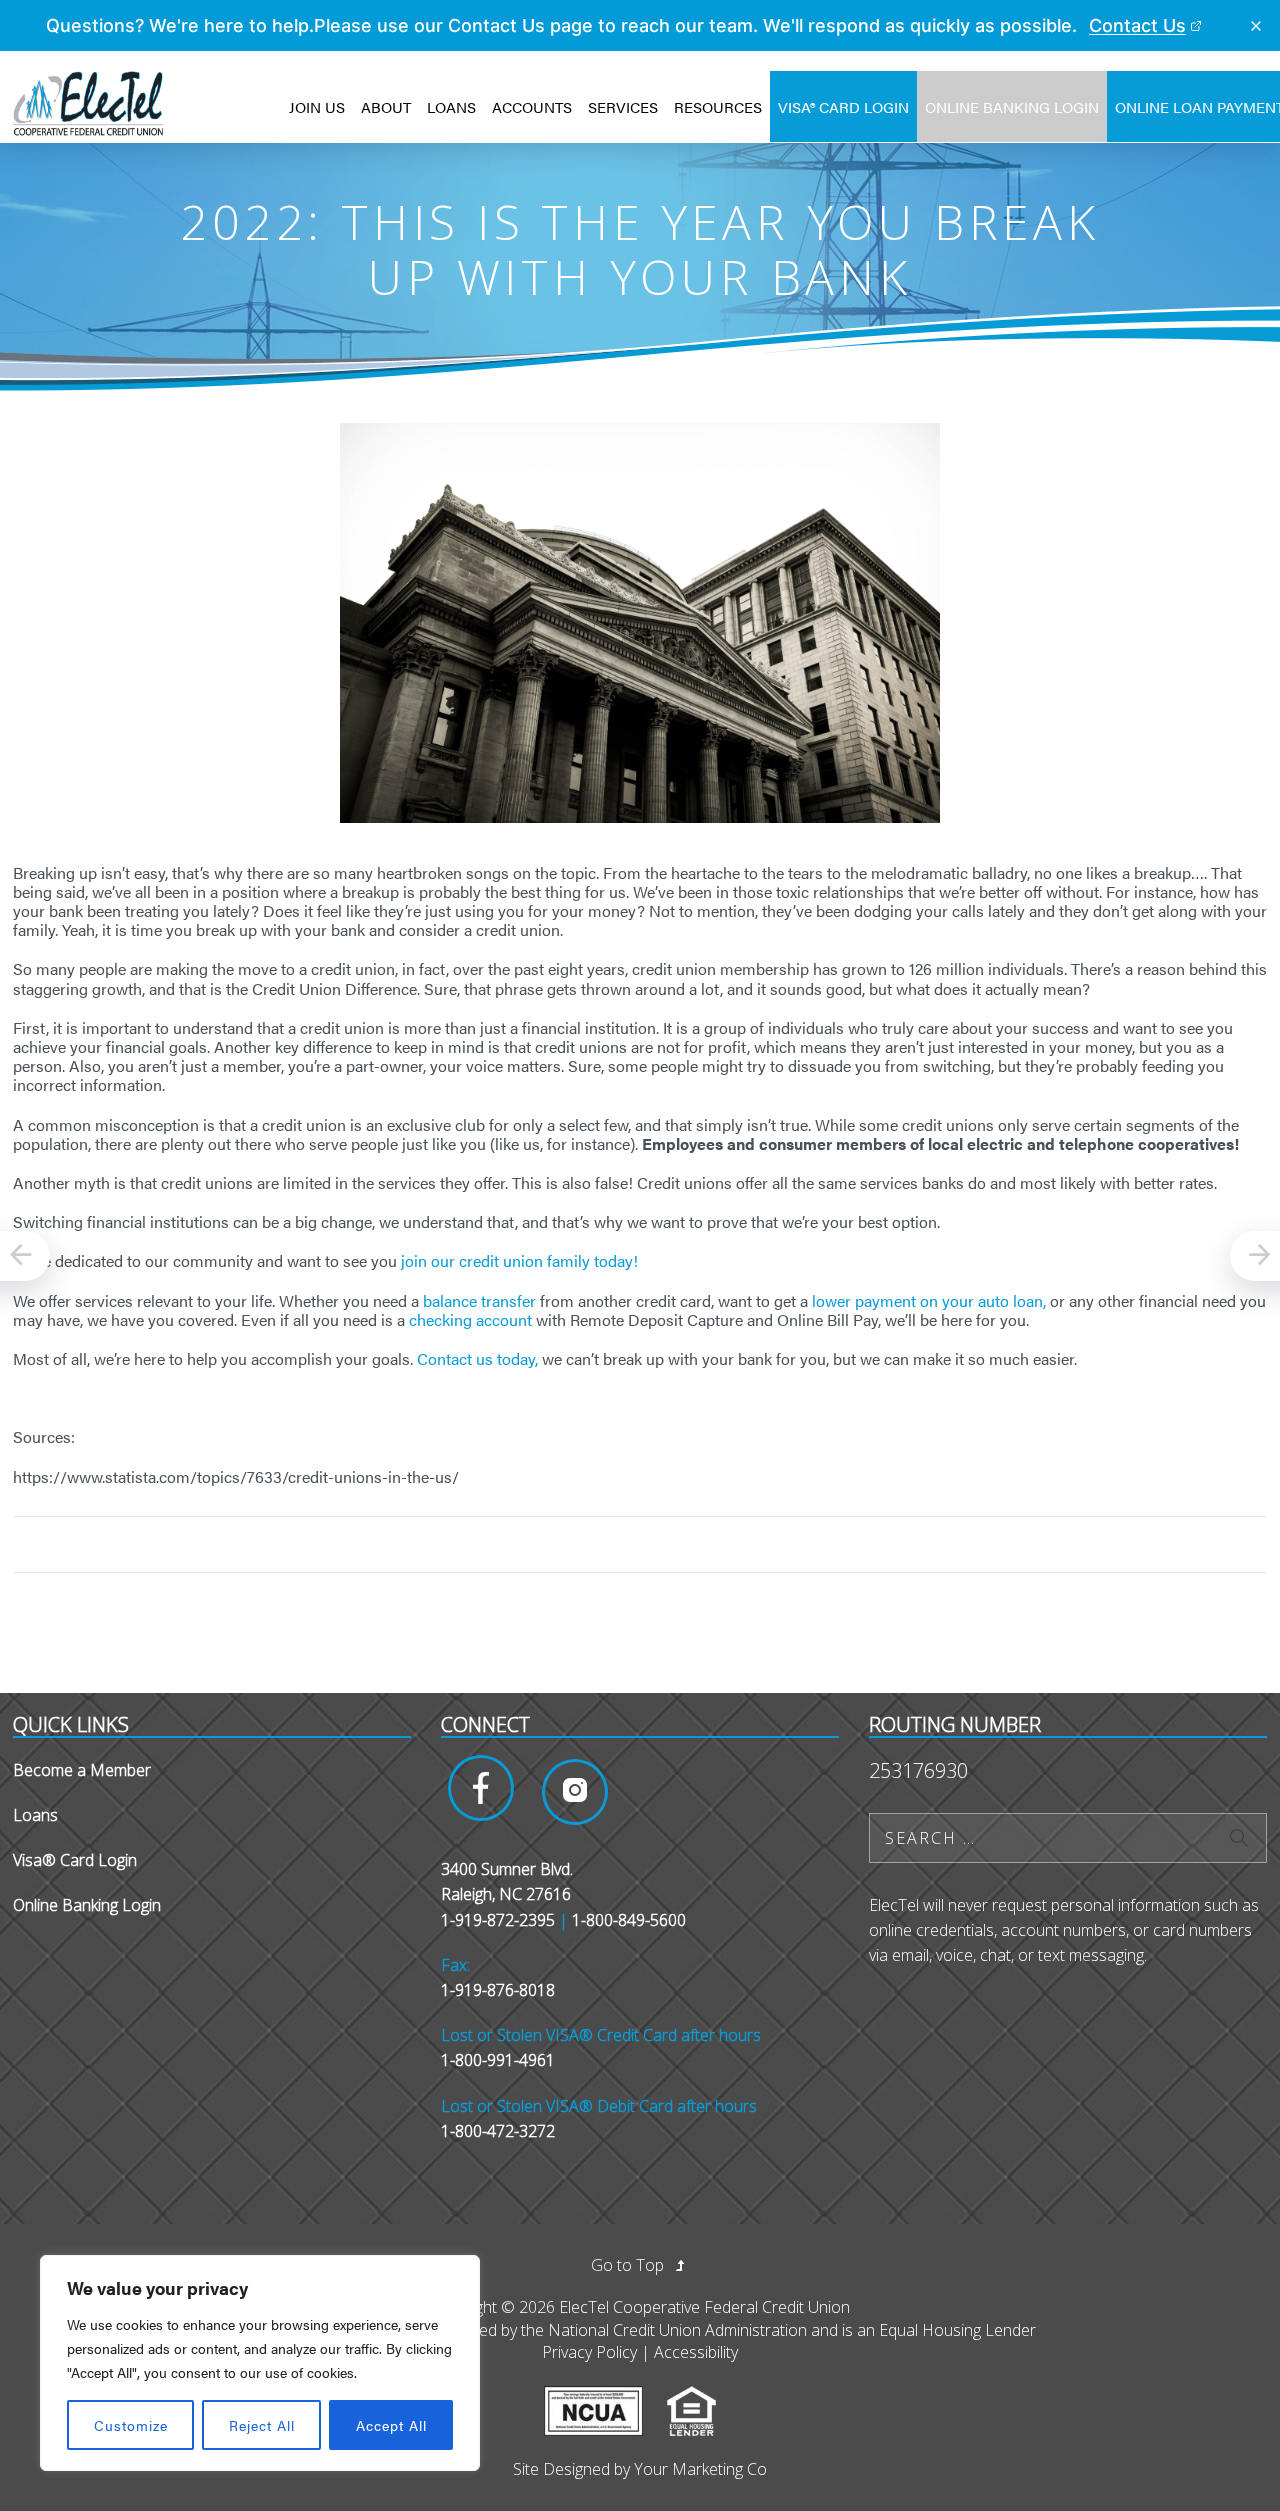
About (386, 106)
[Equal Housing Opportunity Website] (701, 2397)
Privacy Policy (589, 2352)
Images (481, 1788)
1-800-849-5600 (629, 1920)
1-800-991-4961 (498, 2060)
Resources (718, 106)
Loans (451, 106)
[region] (260, 2363)
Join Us (317, 106)
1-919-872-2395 (498, 1920)
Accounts (532, 106)
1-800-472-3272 (498, 2131)
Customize (131, 2425)
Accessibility (696, 2352)
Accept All (391, 2425)
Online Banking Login (1012, 106)
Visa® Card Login (843, 106)
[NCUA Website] (603, 2397)
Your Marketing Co (700, 2469)
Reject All (262, 2425)
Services (623, 106)
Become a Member (82, 1770)
